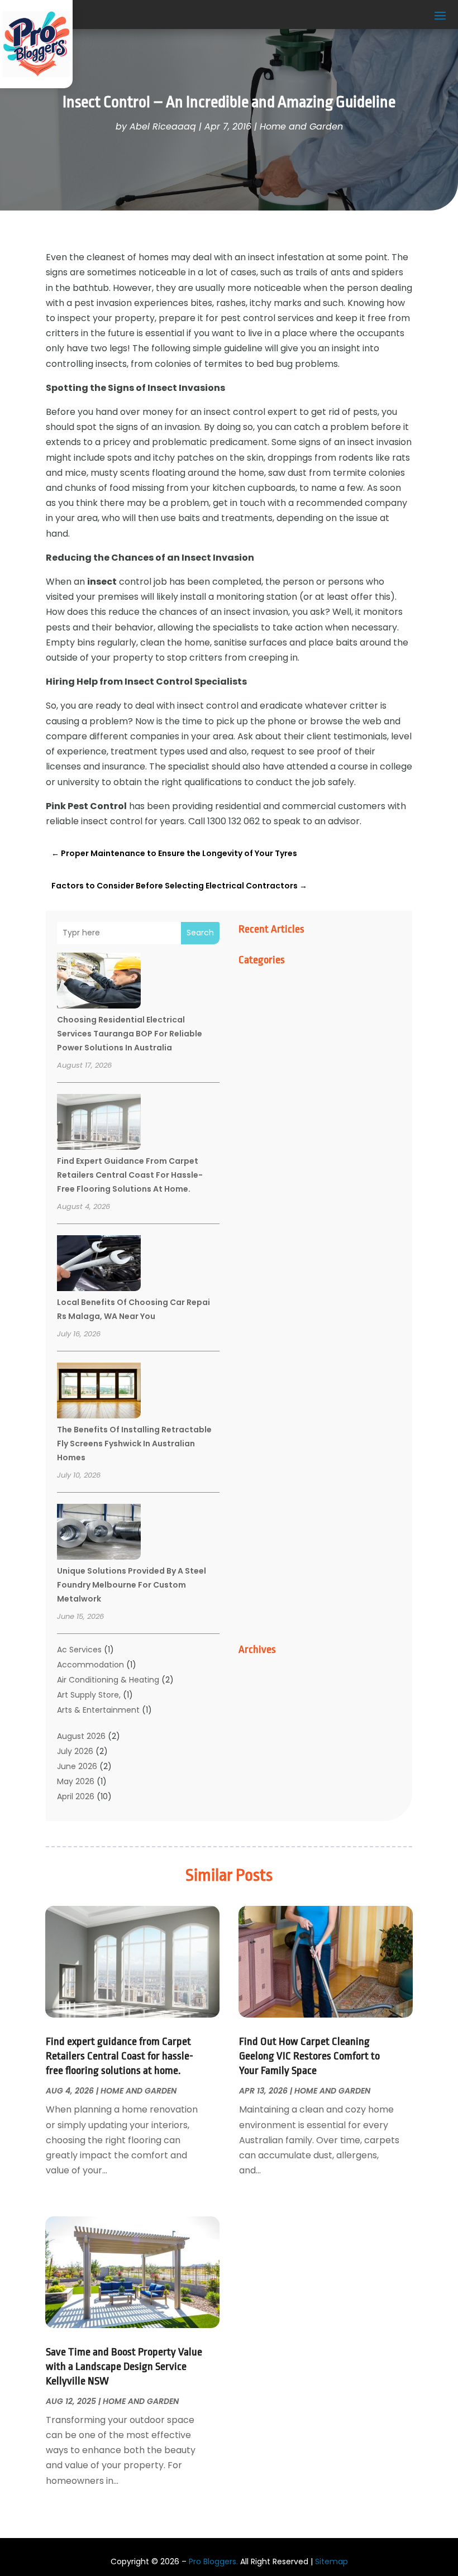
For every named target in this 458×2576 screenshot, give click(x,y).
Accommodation (90, 1665)
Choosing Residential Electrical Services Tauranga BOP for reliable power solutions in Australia (130, 1034)
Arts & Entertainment (98, 1710)
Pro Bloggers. (213, 2561)
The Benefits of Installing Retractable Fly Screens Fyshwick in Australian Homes (134, 1444)
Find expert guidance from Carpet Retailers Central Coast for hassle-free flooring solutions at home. (130, 1175)
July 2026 (75, 1751)
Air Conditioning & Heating (108, 1680)
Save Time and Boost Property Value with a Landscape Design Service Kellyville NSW (124, 2367)
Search (200, 933)
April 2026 (76, 1796)
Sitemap (331, 2561)
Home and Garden (301, 126)
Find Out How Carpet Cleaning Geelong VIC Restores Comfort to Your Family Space (309, 2056)
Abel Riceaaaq (163, 126)
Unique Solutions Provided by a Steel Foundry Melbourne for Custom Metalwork (132, 1585)
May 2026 (76, 1781)
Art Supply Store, (89, 1695)
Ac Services (79, 1650)
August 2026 (81, 1736)
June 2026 (77, 1766)
